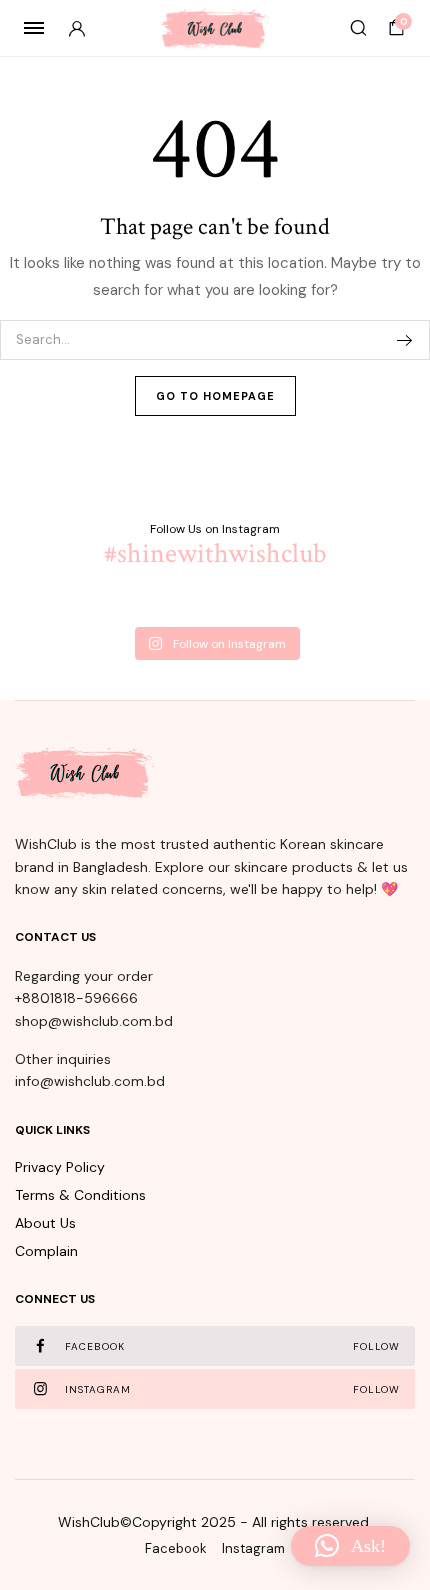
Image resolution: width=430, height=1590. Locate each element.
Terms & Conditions (80, 1195)
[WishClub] (215, 28)
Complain (46, 1251)
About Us (45, 1223)
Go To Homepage (215, 396)
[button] (350, 1546)
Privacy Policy (60, 1167)
